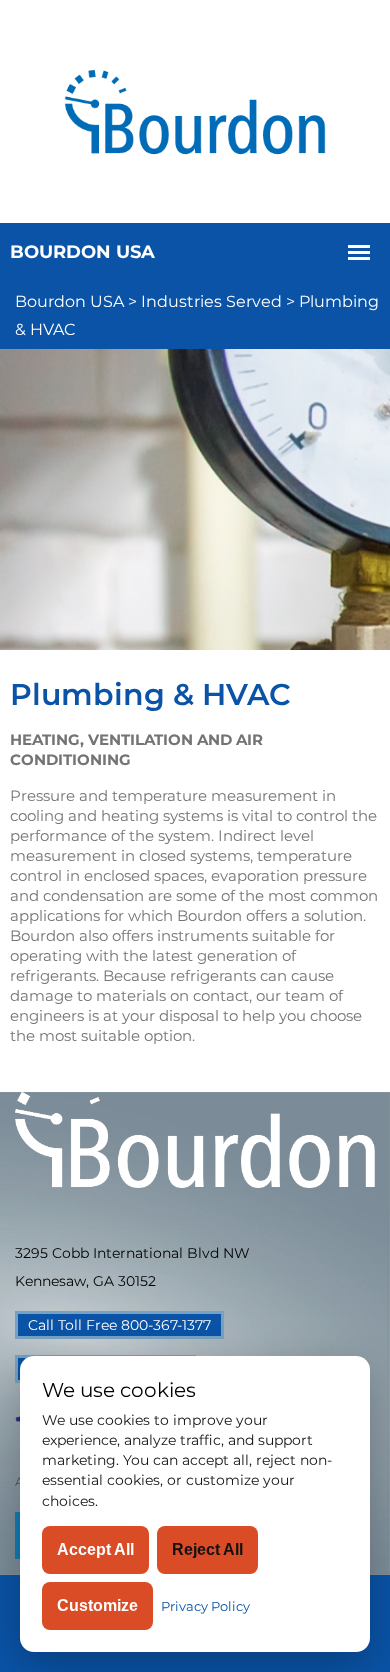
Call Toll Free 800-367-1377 (119, 1325)
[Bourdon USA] (195, 110)
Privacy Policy (205, 1606)
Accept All (95, 1549)
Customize (97, 1605)
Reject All (207, 1549)
